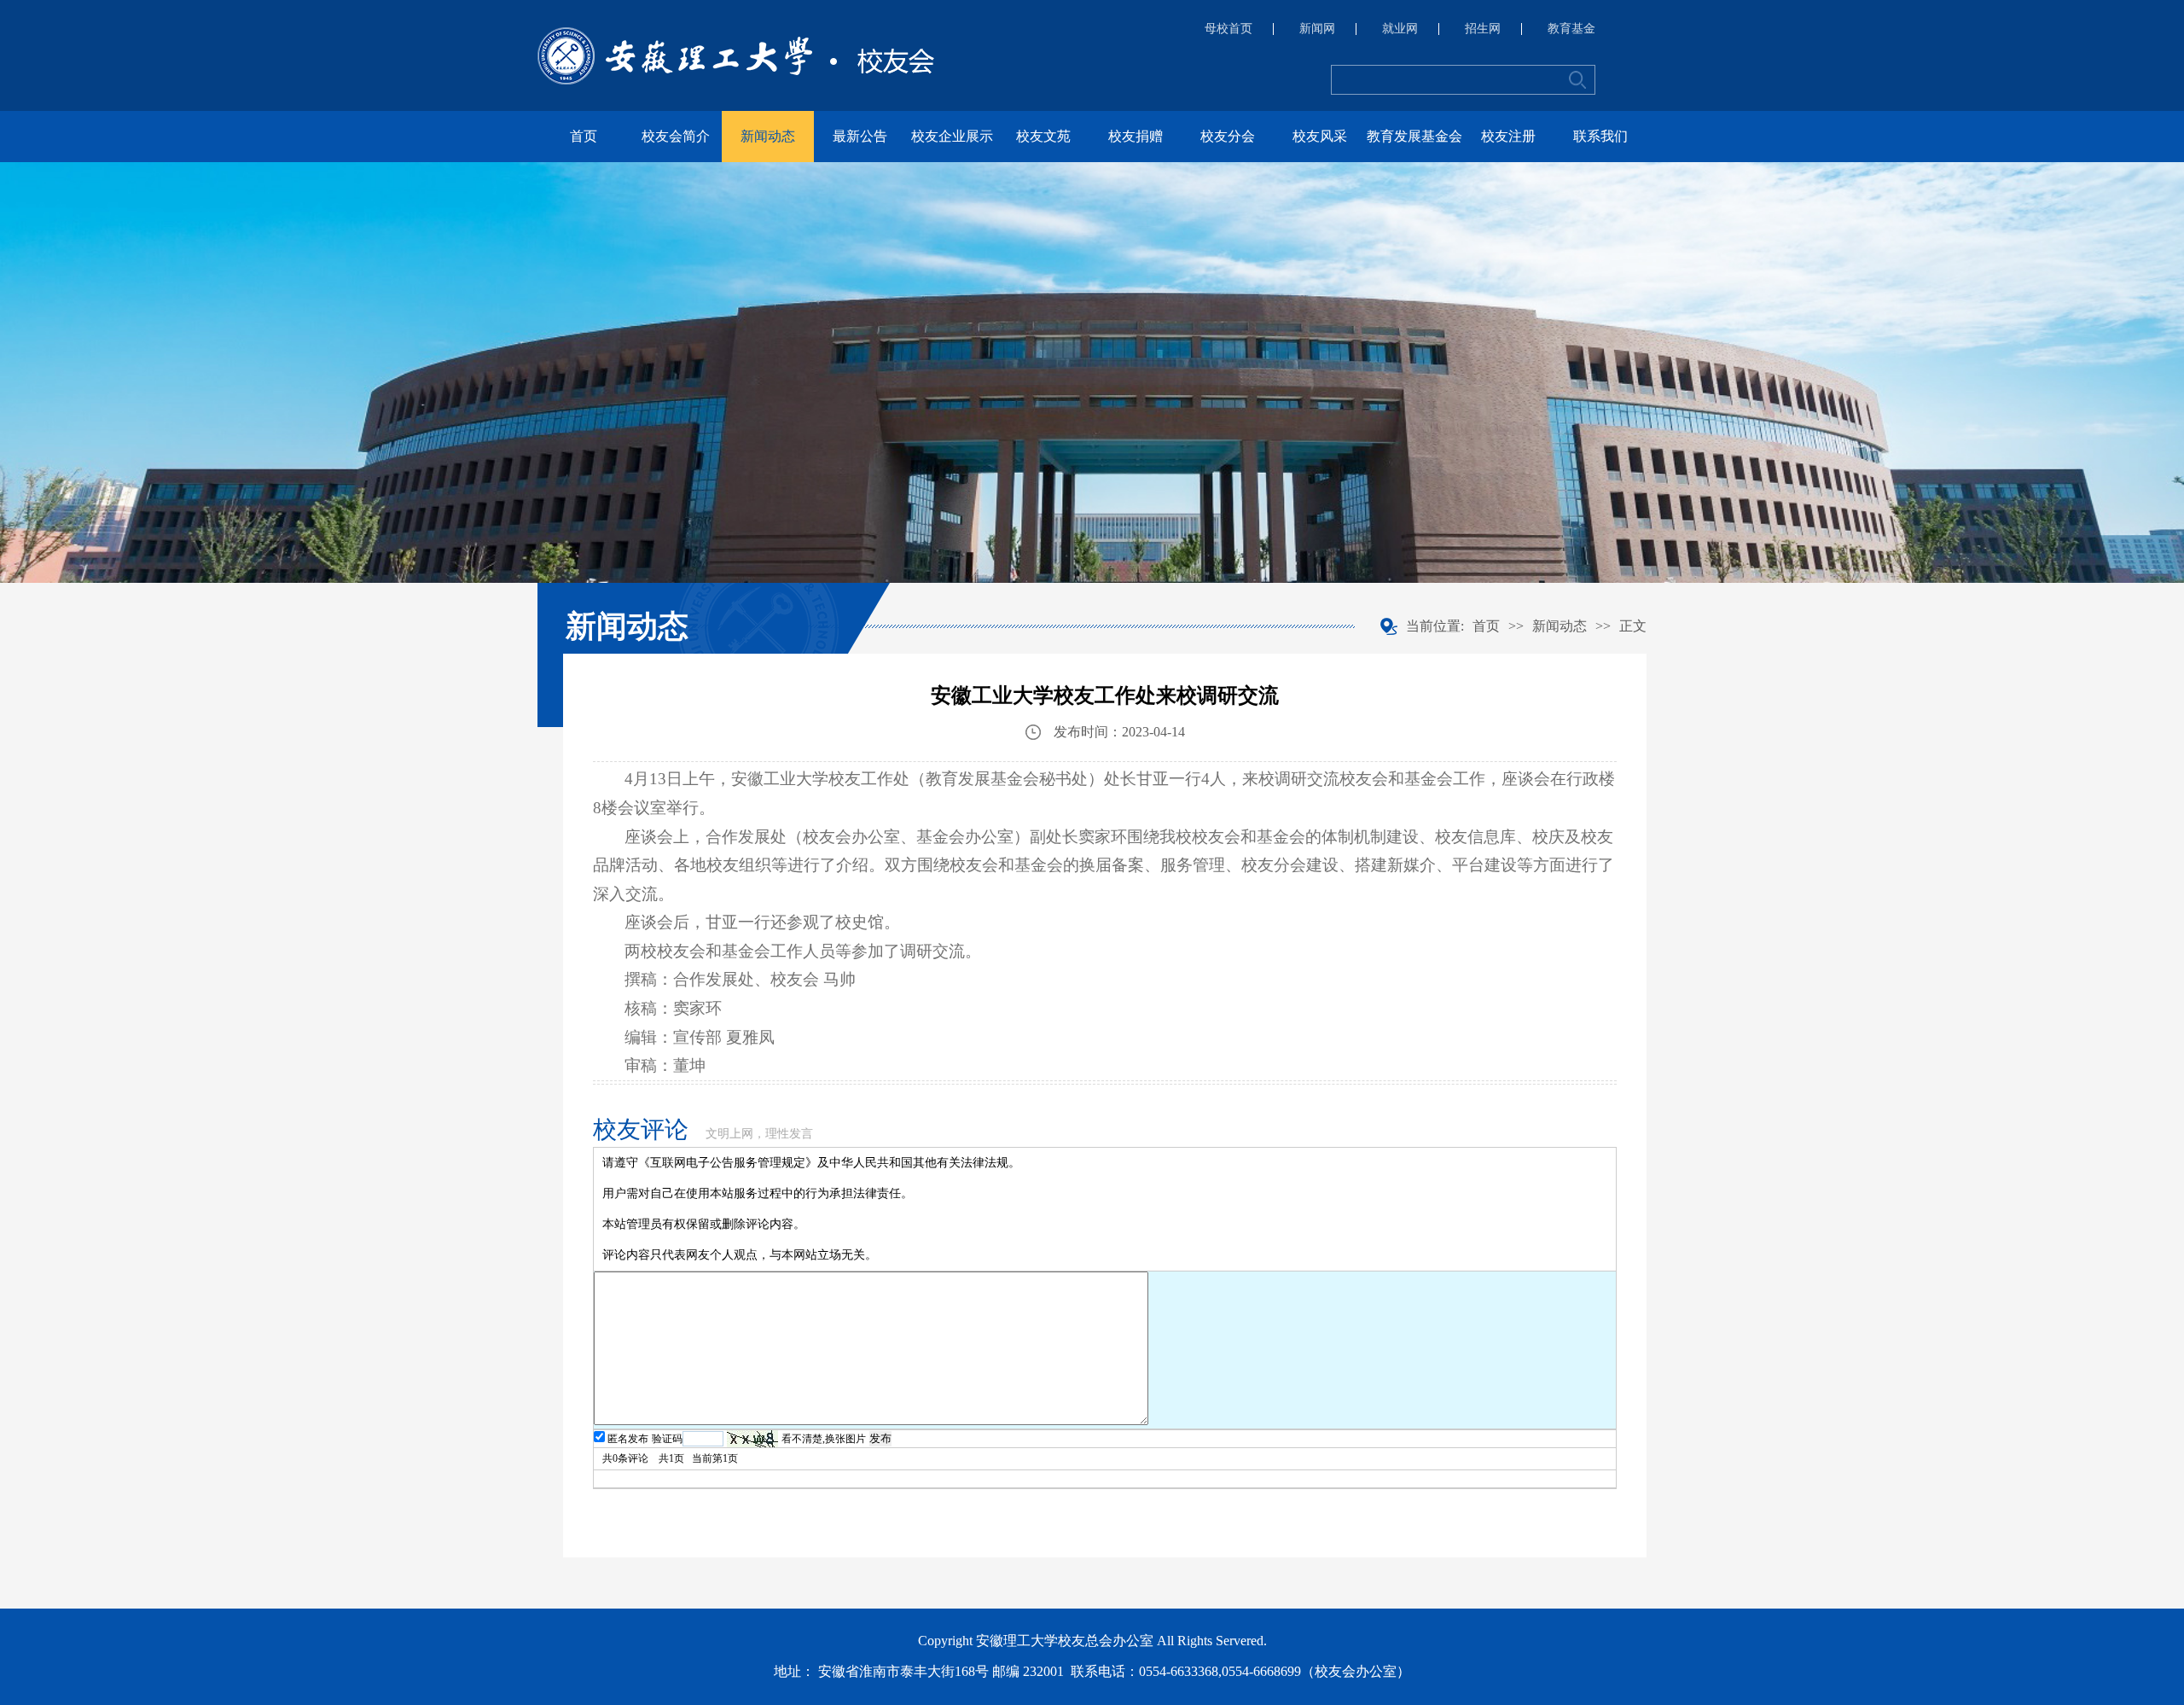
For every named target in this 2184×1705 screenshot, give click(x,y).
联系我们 (1600, 136)
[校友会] (736, 56)
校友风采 (1320, 136)
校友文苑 (1043, 136)
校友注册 (1508, 136)
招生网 (1483, 29)
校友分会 (1228, 136)
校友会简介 (676, 136)
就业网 (1400, 29)
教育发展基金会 (1414, 136)
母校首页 (1228, 29)
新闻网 (1317, 29)
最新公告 (860, 136)
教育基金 (1571, 29)
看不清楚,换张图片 (824, 1439)
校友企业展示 (952, 136)
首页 (584, 136)
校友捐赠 (1136, 136)
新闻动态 (768, 136)
